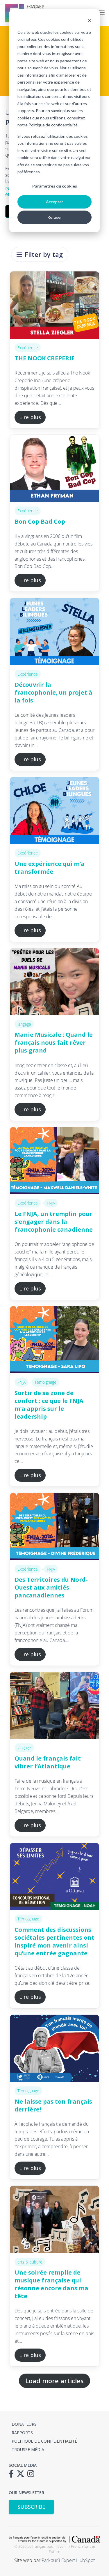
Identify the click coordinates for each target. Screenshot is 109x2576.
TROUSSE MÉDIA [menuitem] (28, 2449)
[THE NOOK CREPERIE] (54, 305)
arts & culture (30, 2262)
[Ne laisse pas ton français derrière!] (54, 2048)
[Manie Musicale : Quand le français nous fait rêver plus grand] (54, 982)
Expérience (28, 348)
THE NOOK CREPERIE (44, 358)
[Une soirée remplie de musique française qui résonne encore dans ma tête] (54, 2219)
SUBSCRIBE (31, 2507)
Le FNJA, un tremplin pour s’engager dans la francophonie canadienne (54, 1222)
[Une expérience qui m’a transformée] (54, 811)
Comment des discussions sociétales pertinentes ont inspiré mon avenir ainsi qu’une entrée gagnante (54, 1941)
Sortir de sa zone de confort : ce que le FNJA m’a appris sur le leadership (49, 1405)
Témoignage (45, 1382)
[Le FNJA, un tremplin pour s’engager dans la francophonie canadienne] (54, 1161)
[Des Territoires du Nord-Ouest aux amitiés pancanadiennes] (54, 1526)
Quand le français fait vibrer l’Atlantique (48, 1762)
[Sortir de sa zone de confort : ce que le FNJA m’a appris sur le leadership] (54, 1340)
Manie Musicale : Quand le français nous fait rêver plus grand (54, 1042)
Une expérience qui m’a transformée (50, 868)
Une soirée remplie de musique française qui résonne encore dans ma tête (51, 2284)
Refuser (55, 217)
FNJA (51, 1203)
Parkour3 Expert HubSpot (68, 2560)
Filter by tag (44, 254)
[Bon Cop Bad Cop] (54, 468)
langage (24, 1024)
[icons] (13, 2476)
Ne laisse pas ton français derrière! (53, 2105)
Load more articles (54, 2381)
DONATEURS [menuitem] (24, 2424)
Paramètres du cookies (55, 186)
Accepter (54, 202)
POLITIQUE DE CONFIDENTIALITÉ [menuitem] (44, 2441)
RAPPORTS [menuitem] (22, 2433)
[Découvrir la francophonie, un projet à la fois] (54, 631)
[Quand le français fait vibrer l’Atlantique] (54, 1705)
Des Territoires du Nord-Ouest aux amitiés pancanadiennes (51, 1587)
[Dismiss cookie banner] (90, 21)
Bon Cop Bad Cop (40, 521)
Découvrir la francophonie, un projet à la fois (53, 692)
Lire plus (30, 417)
